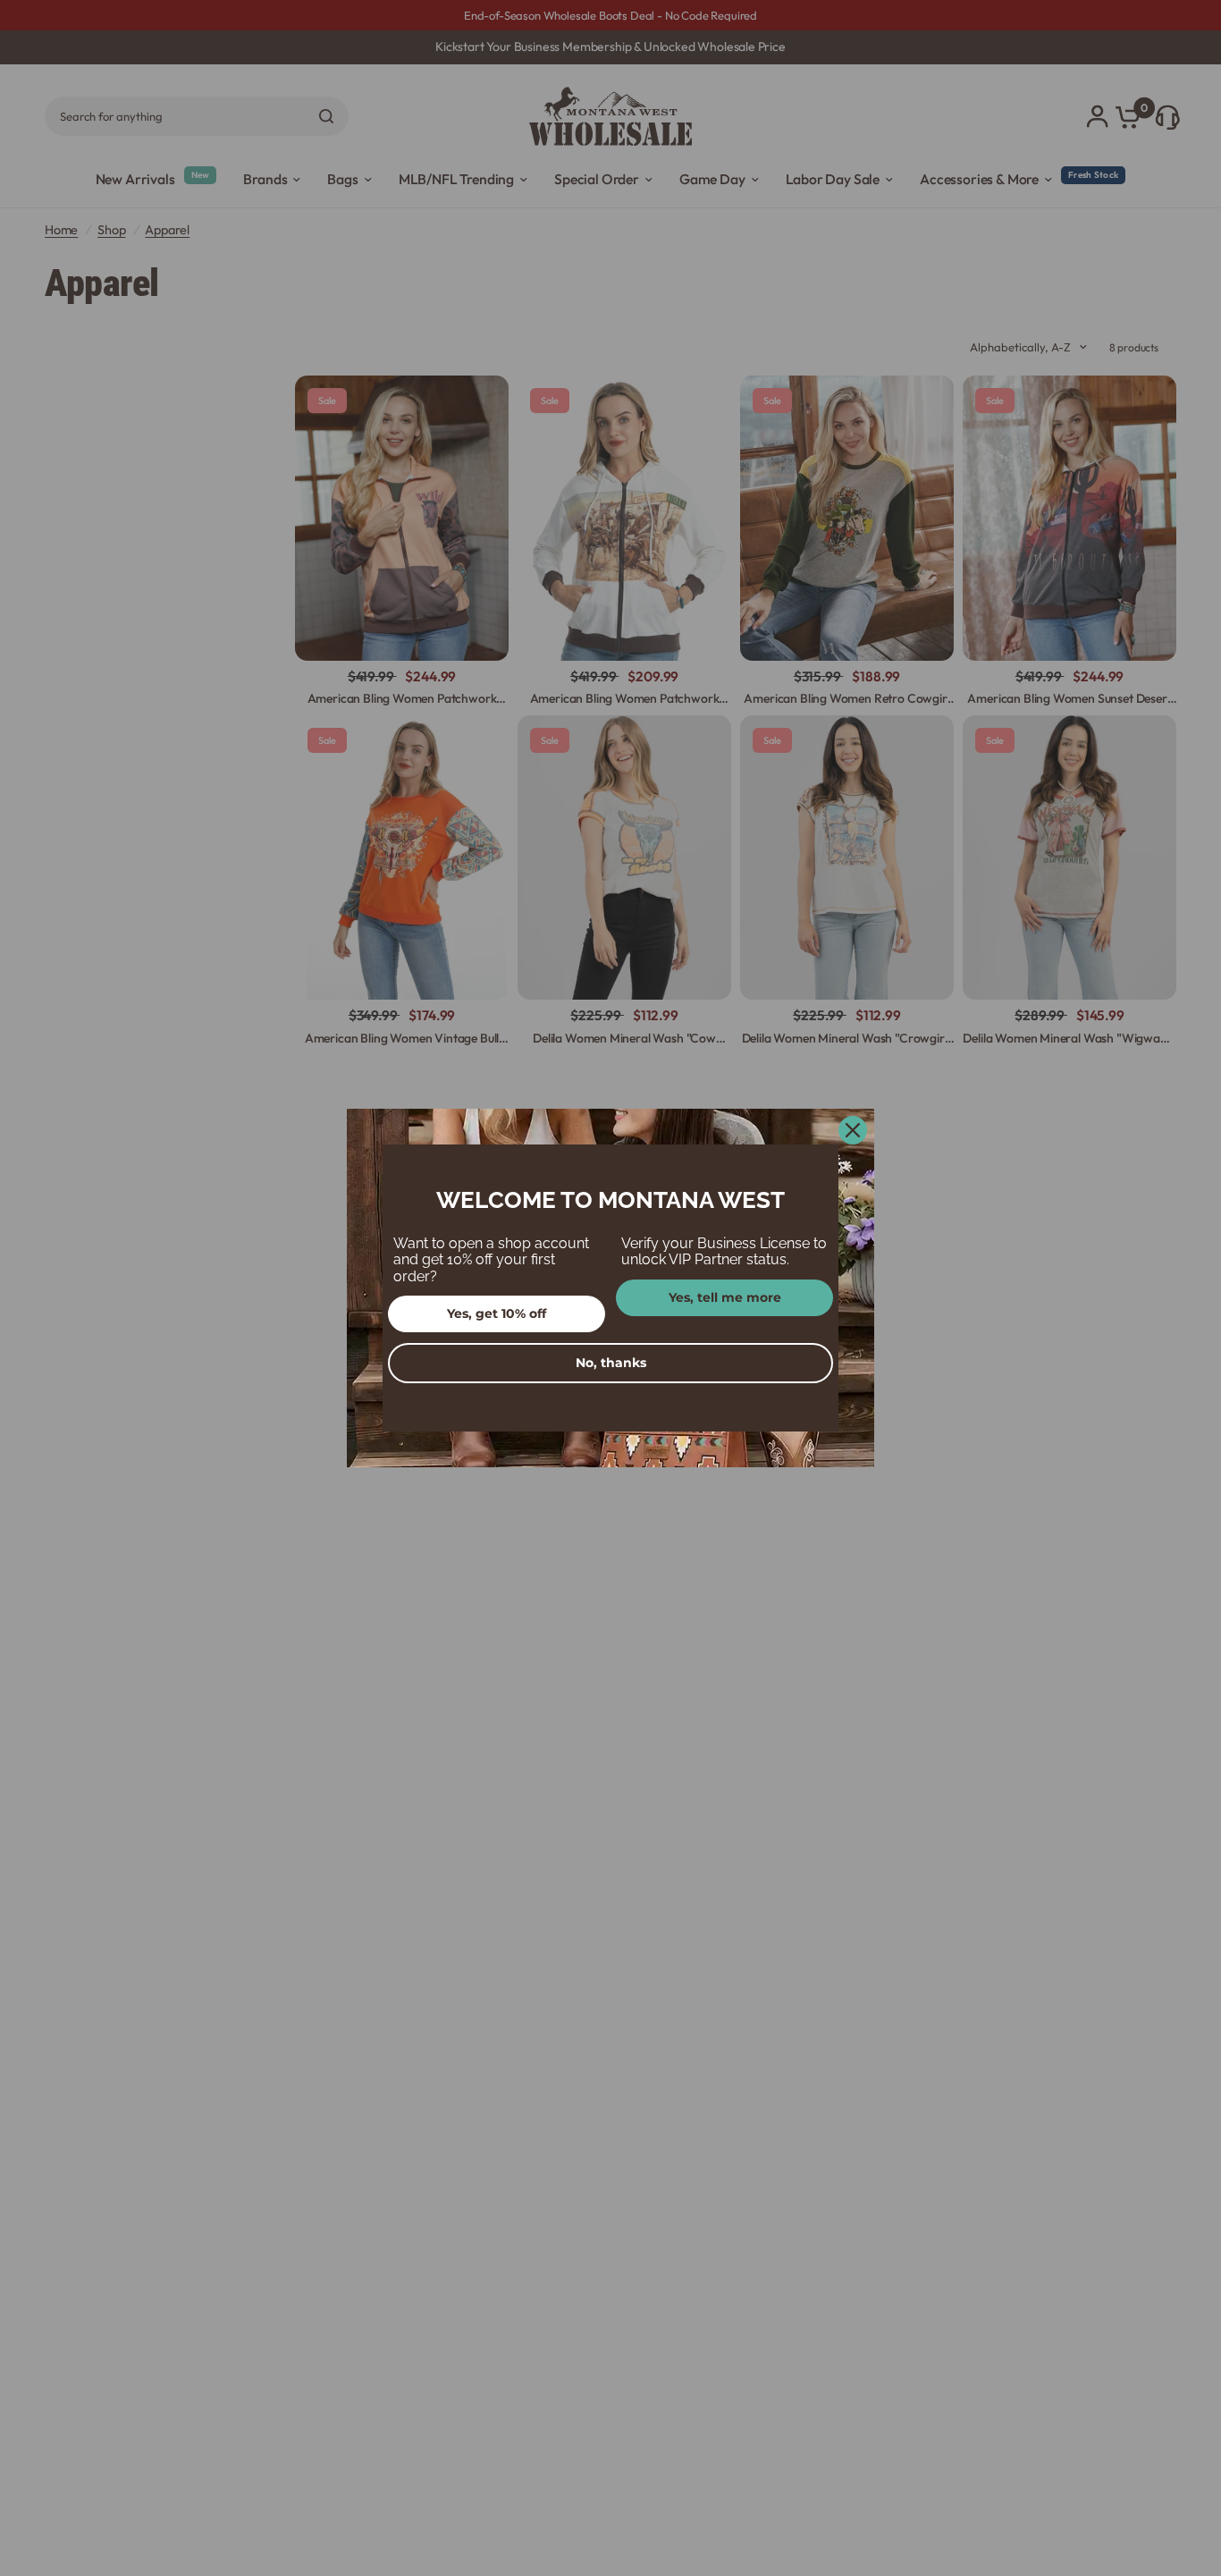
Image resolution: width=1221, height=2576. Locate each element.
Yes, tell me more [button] (725, 1297)
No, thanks (611, 1363)
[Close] (853, 1130)
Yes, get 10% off (497, 1313)
